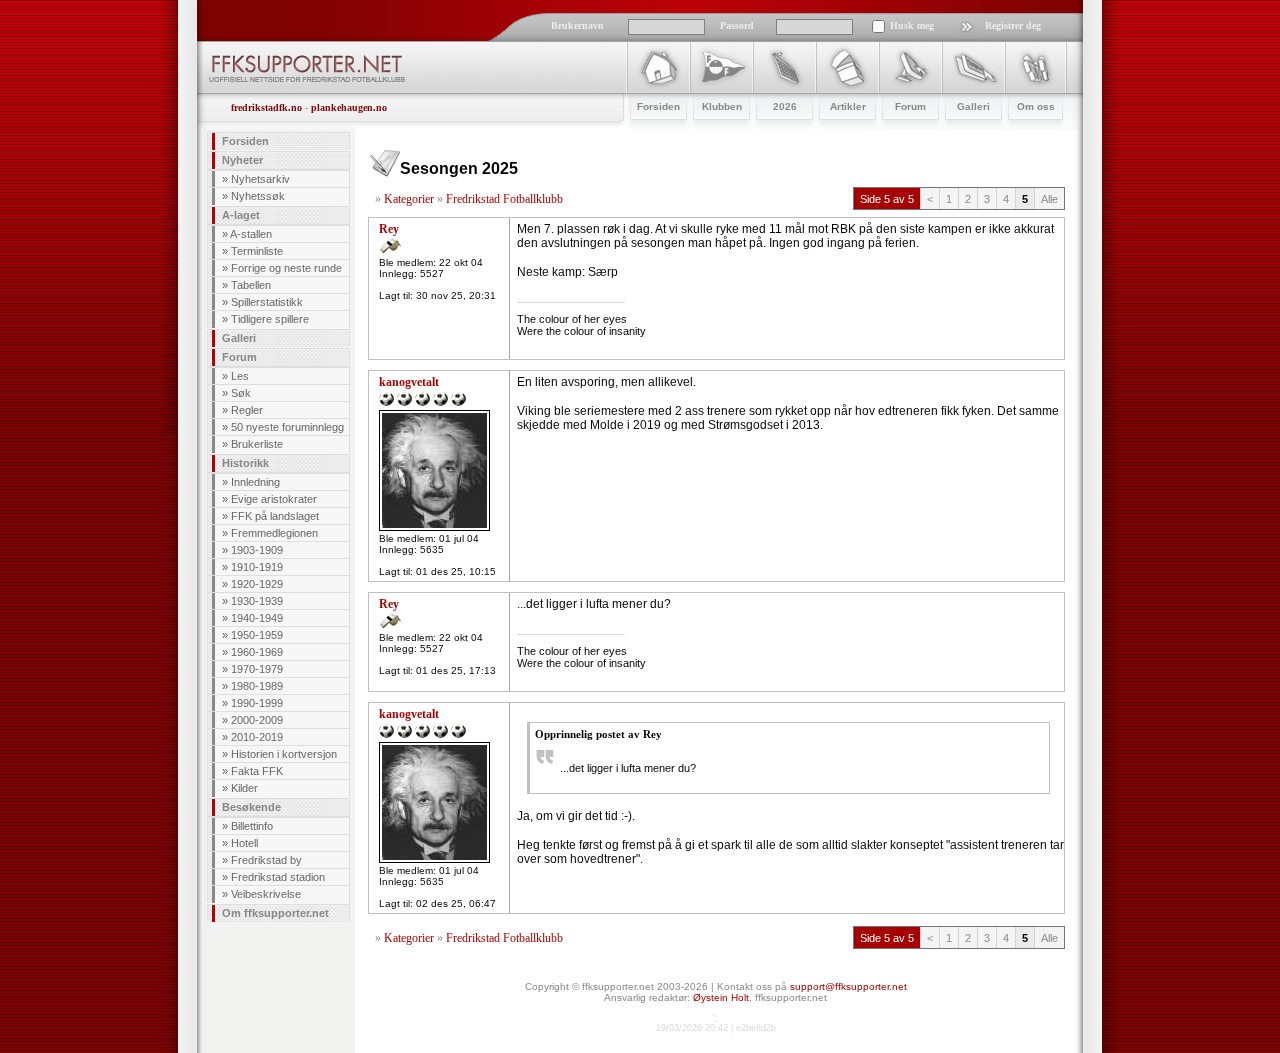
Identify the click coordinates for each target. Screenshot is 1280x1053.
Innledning (255, 482)
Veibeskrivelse (266, 894)
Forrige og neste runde (286, 268)
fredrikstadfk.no (266, 107)
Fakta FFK (257, 771)
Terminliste (257, 251)
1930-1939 (257, 601)
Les (240, 376)
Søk (241, 393)
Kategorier (409, 199)
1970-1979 (257, 669)
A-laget (241, 215)
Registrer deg (1013, 25)
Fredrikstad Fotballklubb (504, 199)
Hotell (244, 843)
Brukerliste (257, 444)
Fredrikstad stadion (278, 877)
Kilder (244, 788)
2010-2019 (257, 737)
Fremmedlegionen (274, 533)
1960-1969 (257, 652)
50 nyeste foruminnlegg (287, 427)
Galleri (239, 338)
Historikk (245, 463)
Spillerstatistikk (267, 302)
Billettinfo (252, 826)
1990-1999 (257, 703)
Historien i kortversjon (284, 754)
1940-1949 (257, 618)
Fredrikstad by (266, 860)
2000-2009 (257, 720)
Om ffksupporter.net (275, 913)
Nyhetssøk (258, 196)
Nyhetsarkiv (260, 179)
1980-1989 (257, 686)
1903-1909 (257, 550)
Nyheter (242, 160)
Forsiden (245, 141)
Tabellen (251, 285)
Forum (239, 357)
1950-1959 (257, 635)
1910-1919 (257, 567)
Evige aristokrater (274, 499)
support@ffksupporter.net (848, 986)
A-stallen (251, 234)
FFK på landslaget (275, 516)
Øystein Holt (721, 997)
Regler (247, 410)
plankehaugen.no (349, 107)
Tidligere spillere (270, 319)
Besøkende (251, 807)
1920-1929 (257, 584)
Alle (1049, 199)
